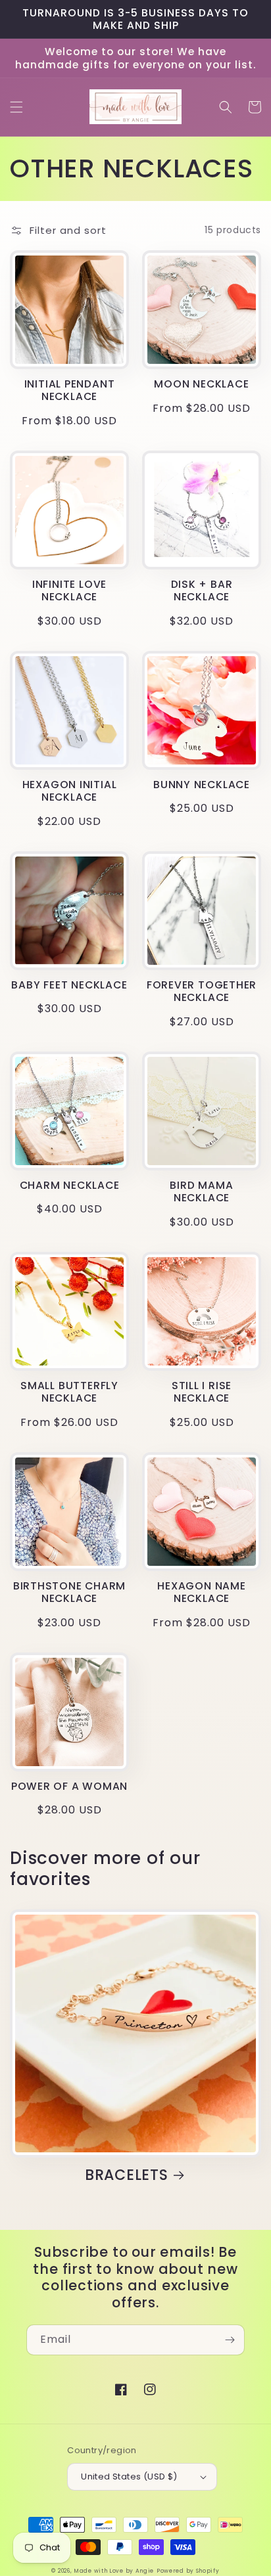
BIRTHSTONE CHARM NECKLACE (69, 1592)
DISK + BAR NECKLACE (202, 590)
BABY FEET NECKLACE (69, 985)
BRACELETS (127, 2175)
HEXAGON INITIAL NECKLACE (70, 791)
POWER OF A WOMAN (69, 1786)
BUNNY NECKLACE (202, 785)
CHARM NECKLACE (70, 1185)
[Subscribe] (230, 2340)
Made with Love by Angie (114, 2571)
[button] (16, 107)
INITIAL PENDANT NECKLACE (70, 390)
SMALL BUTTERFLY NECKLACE (69, 1392)
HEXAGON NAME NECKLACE (201, 1592)
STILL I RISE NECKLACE (202, 1392)
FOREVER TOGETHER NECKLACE (202, 991)
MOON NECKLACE (201, 384)
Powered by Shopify (188, 2571)
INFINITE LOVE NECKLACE (69, 590)
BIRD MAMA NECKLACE (201, 1191)
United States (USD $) (129, 2476)
